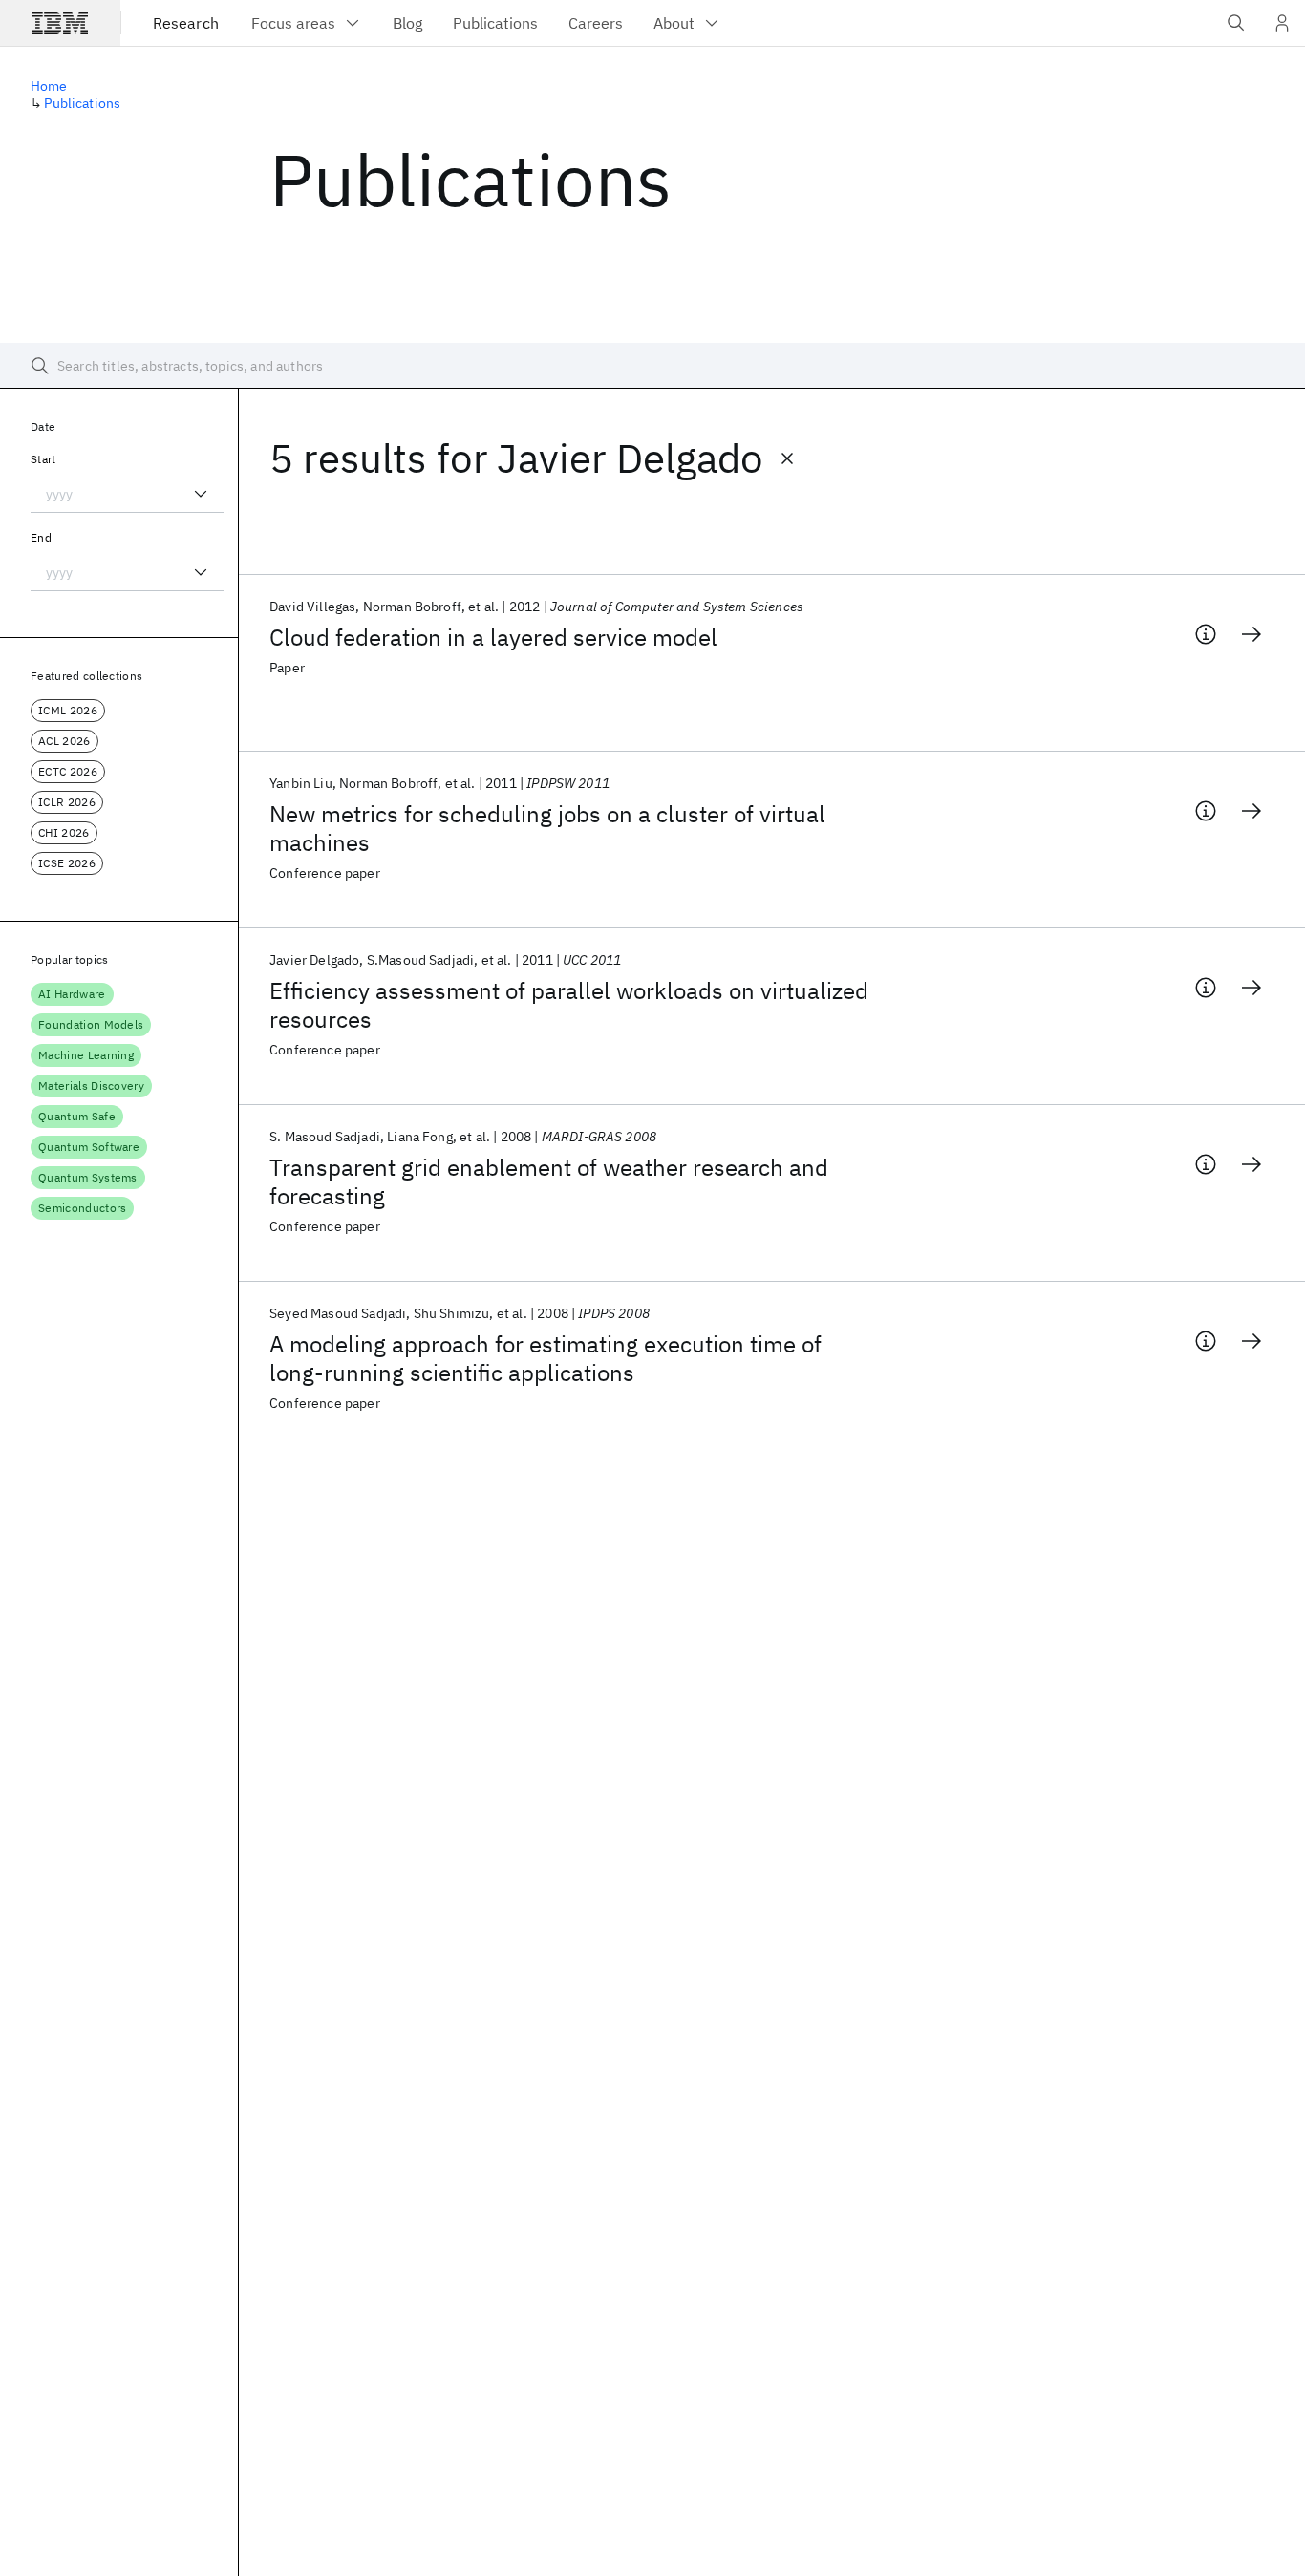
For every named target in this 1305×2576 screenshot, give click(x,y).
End (41, 537)
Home (49, 86)
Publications (82, 103)
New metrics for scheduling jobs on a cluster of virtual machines (547, 828)
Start (43, 459)
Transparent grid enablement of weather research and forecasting (549, 1182)
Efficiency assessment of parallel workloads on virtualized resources (569, 1005)
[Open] (201, 494)
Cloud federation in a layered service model (493, 637)
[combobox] (127, 494)
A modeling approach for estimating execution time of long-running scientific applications (546, 1358)
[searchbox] (652, 366)
